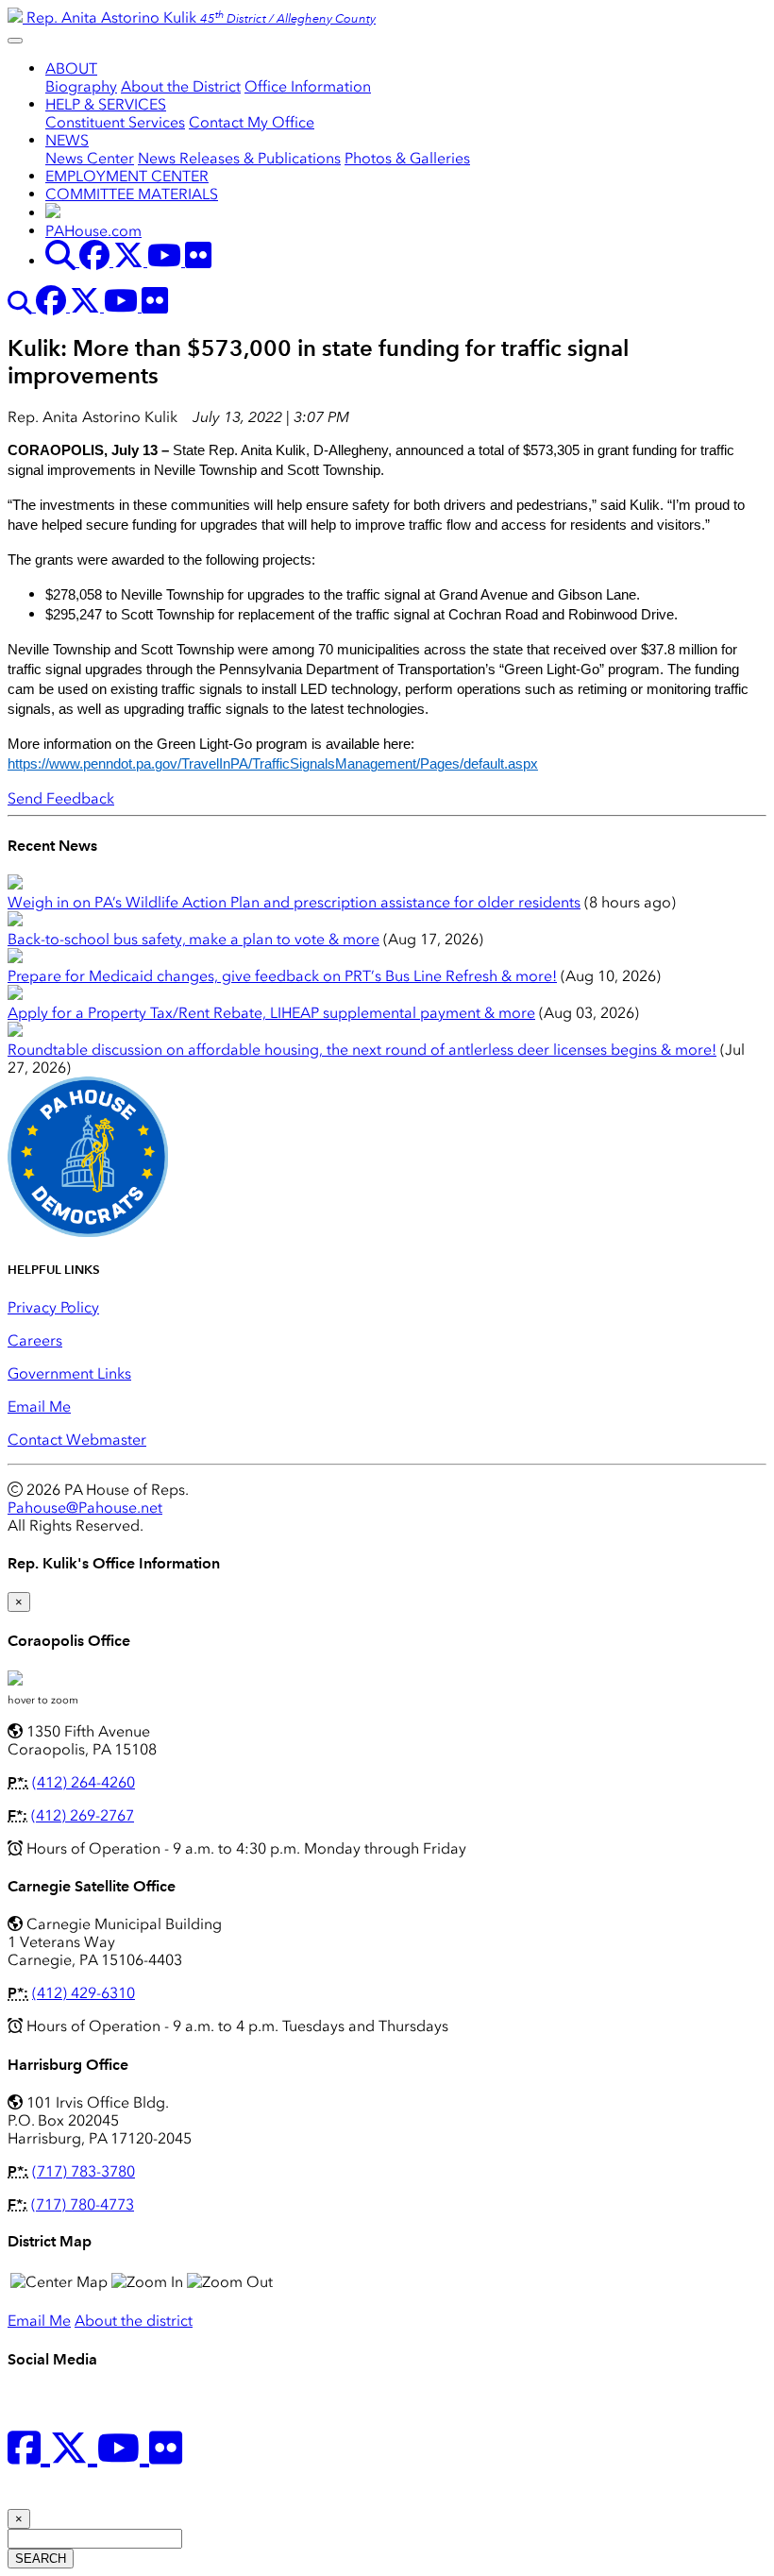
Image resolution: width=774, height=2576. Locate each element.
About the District (181, 86)
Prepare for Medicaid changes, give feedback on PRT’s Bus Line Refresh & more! (282, 976)
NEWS (67, 140)
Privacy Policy (53, 1307)
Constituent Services (115, 122)
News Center (90, 158)
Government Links (69, 1373)
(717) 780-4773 (83, 2204)
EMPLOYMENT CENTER (127, 176)
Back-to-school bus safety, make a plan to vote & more (193, 939)
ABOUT (71, 68)
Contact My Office (252, 122)
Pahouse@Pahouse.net (85, 1508)
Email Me (39, 1407)
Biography (81, 86)
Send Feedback (61, 798)
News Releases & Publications (239, 158)
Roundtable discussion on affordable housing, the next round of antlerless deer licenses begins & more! (362, 1050)
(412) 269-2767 (83, 1815)
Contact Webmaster (77, 1440)
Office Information (308, 86)
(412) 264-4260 (84, 1782)
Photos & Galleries (407, 158)
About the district (134, 2321)
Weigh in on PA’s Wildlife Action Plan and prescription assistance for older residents (294, 902)
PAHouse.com (93, 231)
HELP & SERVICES (106, 104)
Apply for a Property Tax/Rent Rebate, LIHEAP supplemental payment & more (271, 1013)
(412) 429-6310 (84, 1993)
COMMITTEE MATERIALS (132, 194)
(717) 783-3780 (84, 2171)
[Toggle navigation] (15, 41)
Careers (35, 1340)
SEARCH (41, 2559)
